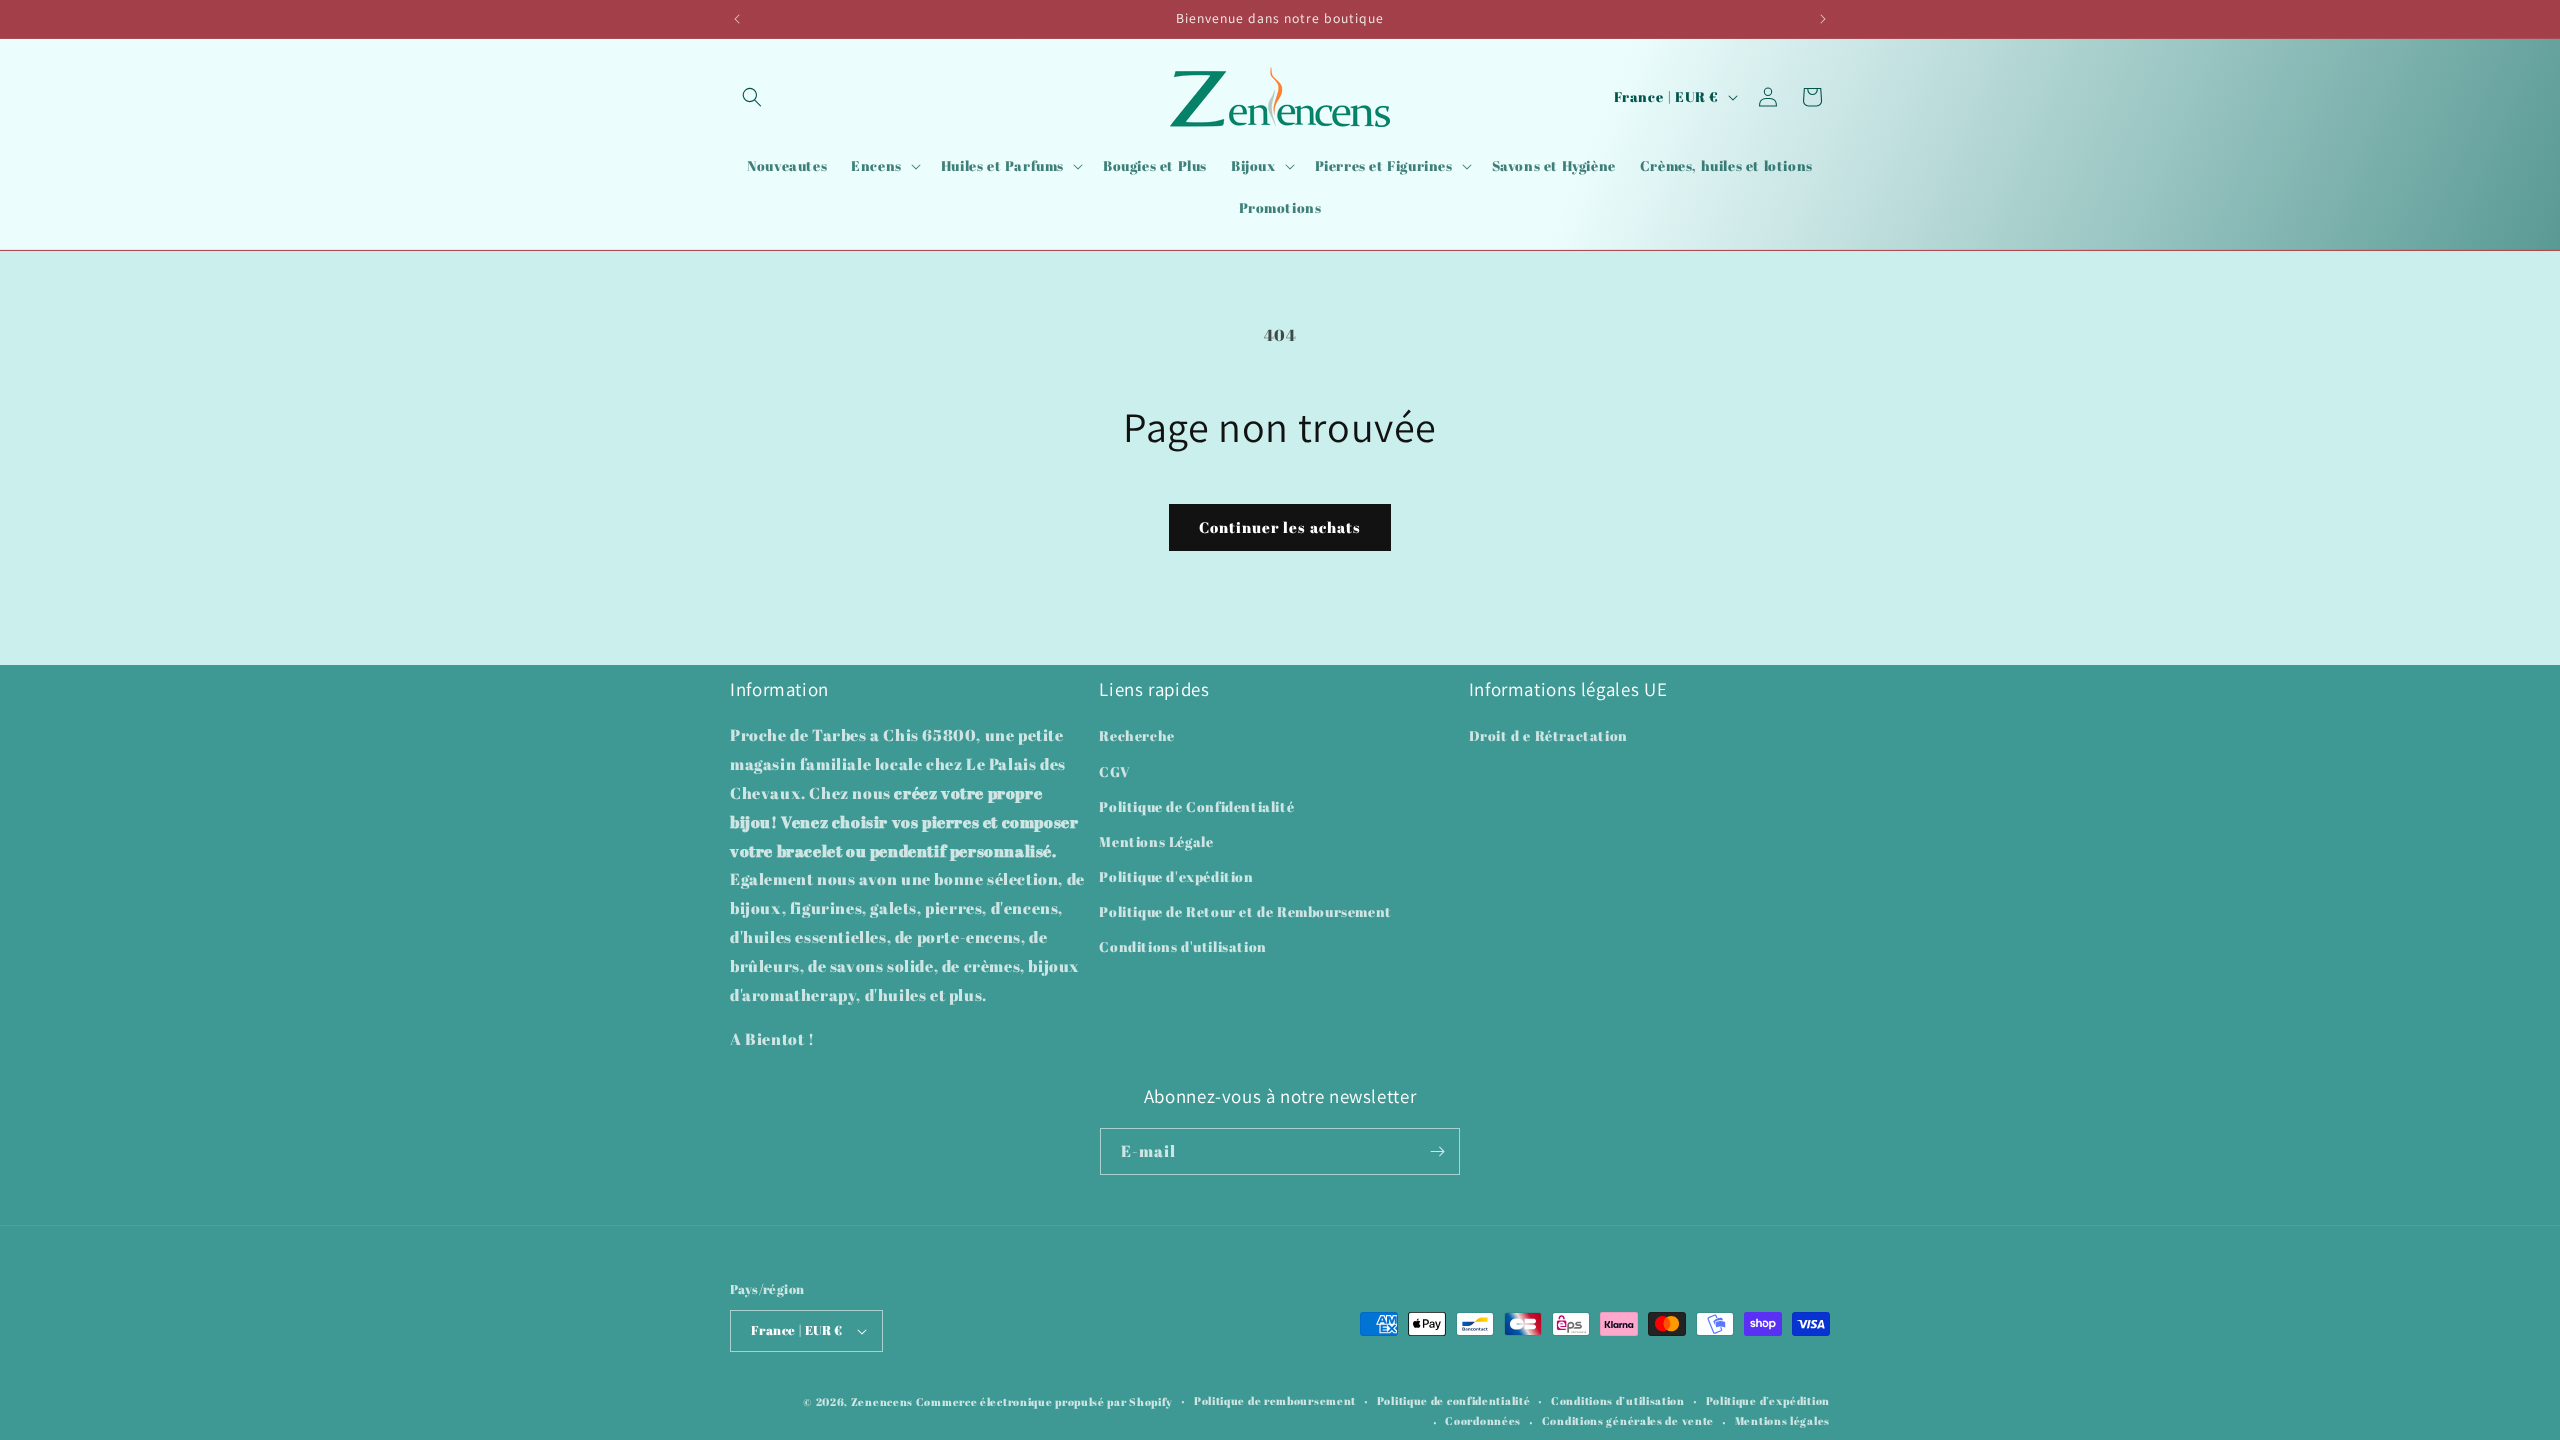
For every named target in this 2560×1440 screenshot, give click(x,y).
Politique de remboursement (1275, 1400)
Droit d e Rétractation (1548, 735)
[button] (752, 97)
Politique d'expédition (1176, 876)
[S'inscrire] (1437, 1151)
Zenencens (882, 1401)
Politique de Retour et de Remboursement (1245, 911)
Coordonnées (1483, 1420)
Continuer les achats (1280, 527)
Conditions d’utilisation (1618, 1400)
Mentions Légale (1156, 841)
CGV (1114, 771)
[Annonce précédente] (737, 19)
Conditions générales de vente (1628, 1420)
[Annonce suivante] (1823, 19)
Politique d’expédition (1768, 1400)
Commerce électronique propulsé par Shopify (1044, 1401)
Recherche (1136, 735)
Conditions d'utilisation (1182, 946)
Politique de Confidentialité (1196, 806)
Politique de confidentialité (1454, 1400)
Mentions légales (1782, 1420)
